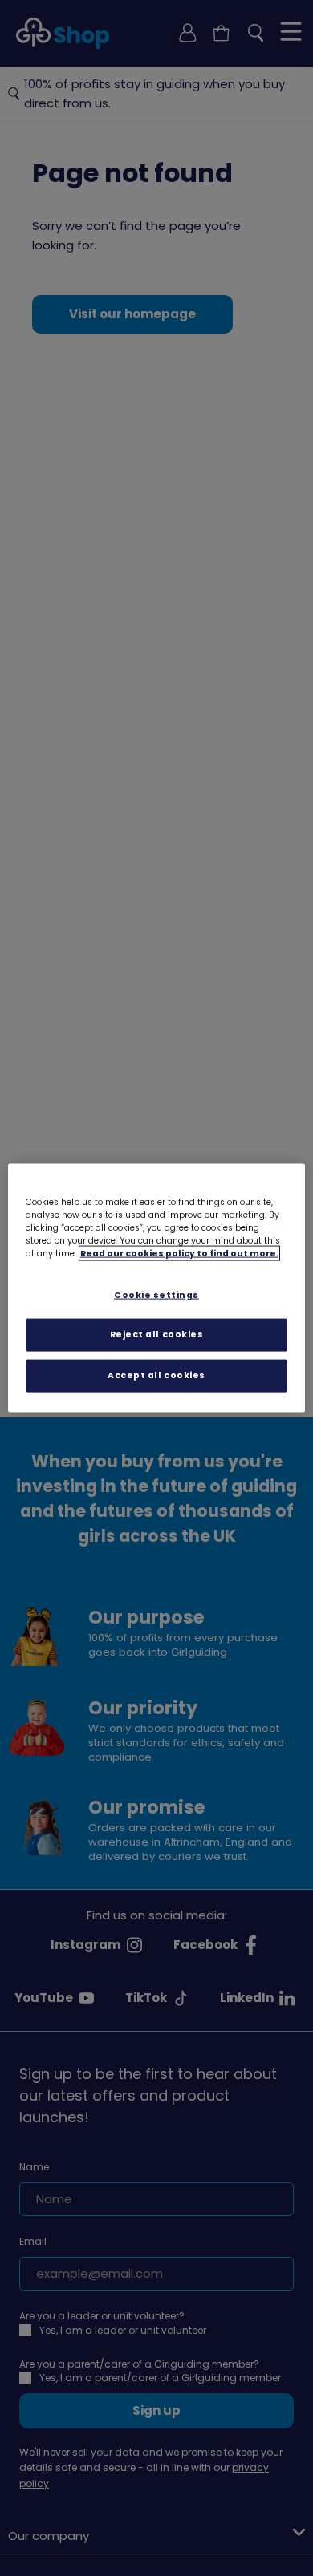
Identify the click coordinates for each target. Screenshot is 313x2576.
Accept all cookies (156, 1375)
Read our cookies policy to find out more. (179, 1253)
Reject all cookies (157, 1335)
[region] (157, 1288)
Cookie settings (156, 1294)
